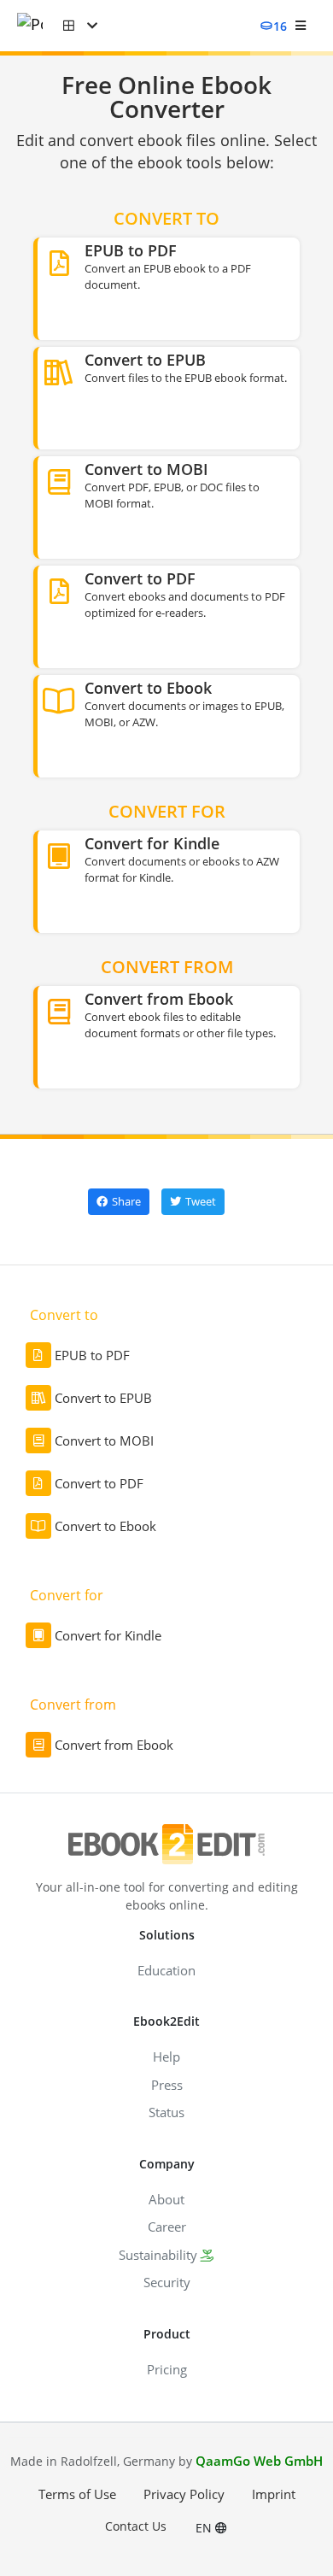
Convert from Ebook (114, 1745)
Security (167, 2282)
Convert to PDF (99, 1483)
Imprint (274, 2494)
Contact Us (136, 2526)
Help (166, 2057)
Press (167, 2085)
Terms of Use (77, 2494)
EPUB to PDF (92, 1355)
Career (167, 2227)
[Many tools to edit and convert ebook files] (40, 26)
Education (166, 1970)
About (166, 2199)
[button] (80, 26)
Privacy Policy (184, 2494)
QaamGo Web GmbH (259, 2461)
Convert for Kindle (108, 1635)
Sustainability (158, 2255)
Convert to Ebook (105, 1526)
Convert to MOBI (104, 1441)
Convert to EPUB (103, 1398)
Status (166, 2112)
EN (205, 2528)
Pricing (167, 2369)
